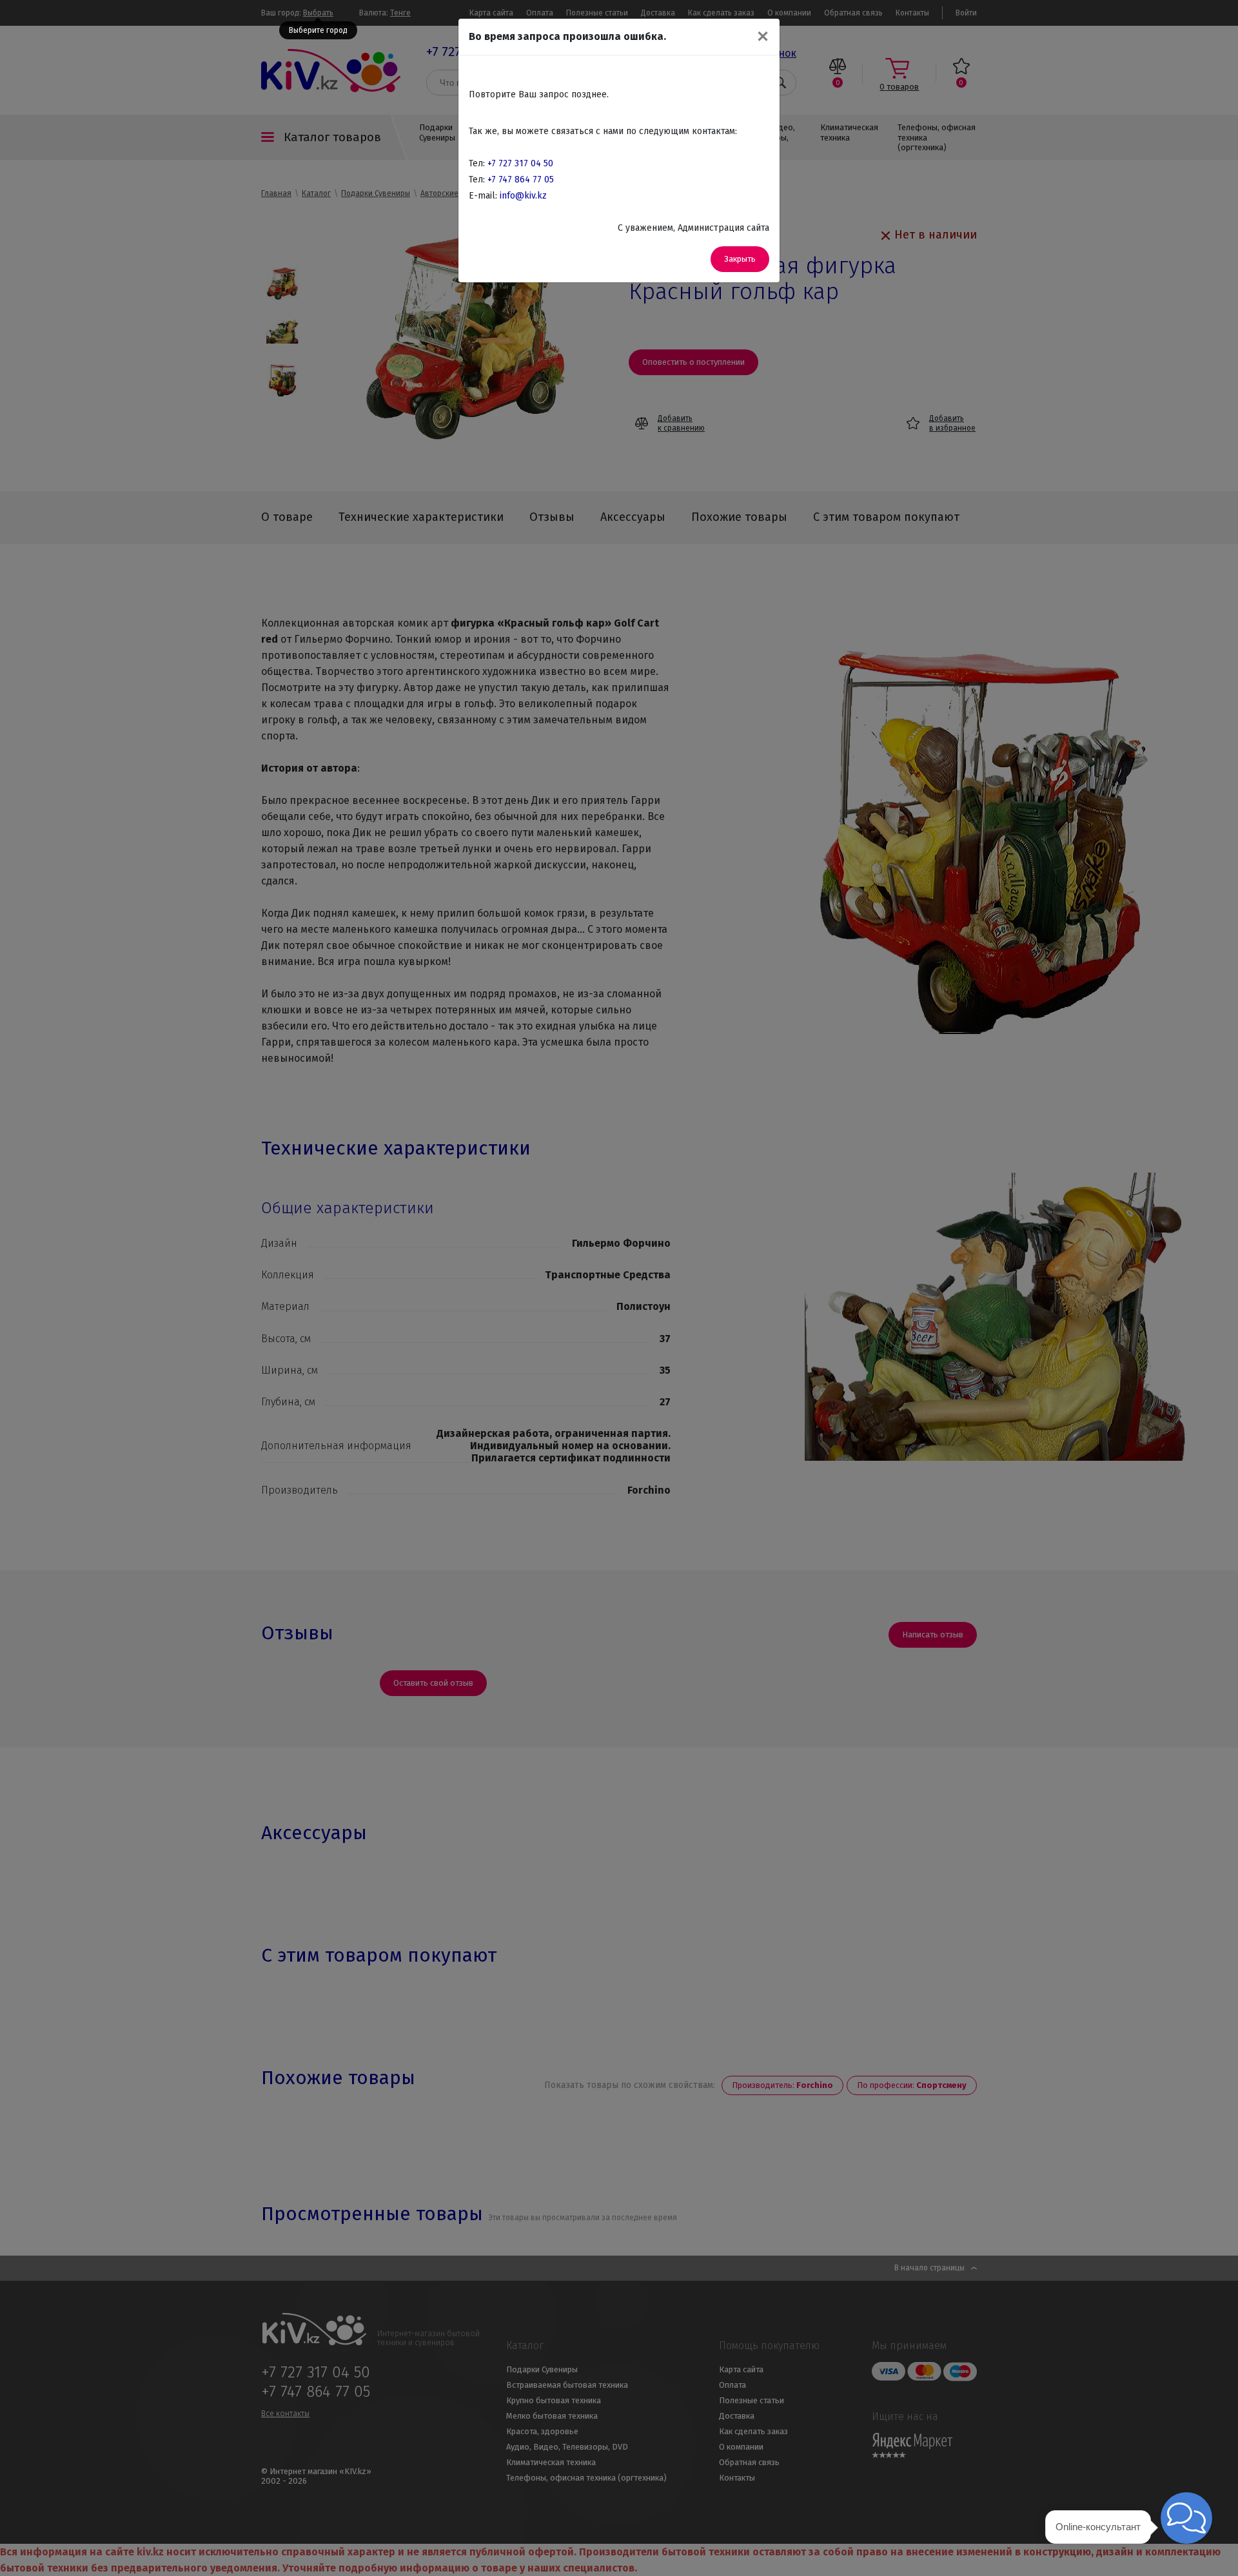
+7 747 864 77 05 (521, 180)
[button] (1186, 2518)
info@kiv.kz (523, 196)
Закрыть (740, 259)
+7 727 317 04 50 (520, 163)
